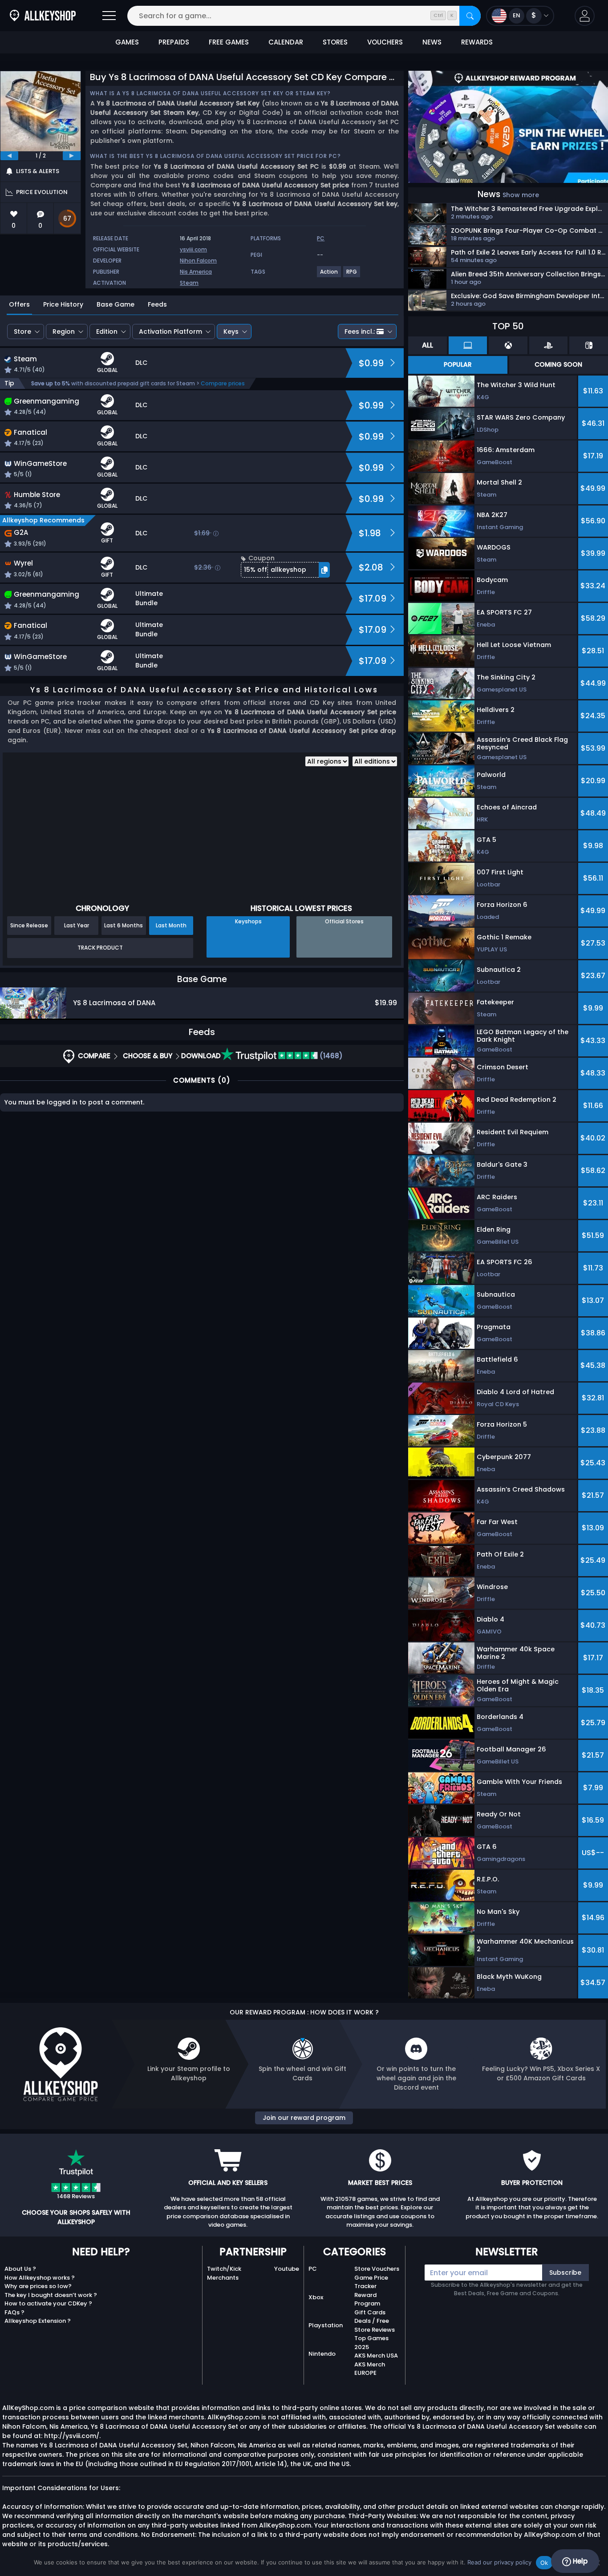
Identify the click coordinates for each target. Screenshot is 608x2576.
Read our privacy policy (499, 2562)
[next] (72, 156)
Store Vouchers (377, 2269)
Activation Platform (170, 332)
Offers (19, 304)
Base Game (116, 304)
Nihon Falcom (198, 261)
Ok (544, 2563)
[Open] (109, 16)
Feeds (157, 304)
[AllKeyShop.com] (43, 16)
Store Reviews (375, 2330)
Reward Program (367, 2299)
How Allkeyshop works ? (40, 2278)
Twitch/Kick (224, 2269)
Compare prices (223, 383)
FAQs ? (14, 2312)
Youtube (287, 2269)
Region (64, 332)
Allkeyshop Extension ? (38, 2321)
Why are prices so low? (38, 2286)
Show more (521, 195)
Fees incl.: (360, 332)
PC (313, 2269)
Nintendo (322, 2354)
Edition (107, 332)
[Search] (470, 16)
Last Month (171, 925)
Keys (231, 332)
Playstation (326, 2325)
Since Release (29, 925)
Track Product (100, 948)
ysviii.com (193, 249)
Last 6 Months (124, 925)
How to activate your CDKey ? (48, 2303)
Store (22, 332)
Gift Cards (370, 2312)
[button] (585, 16)
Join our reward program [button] (304, 2118)
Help (579, 2561)
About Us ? (20, 2269)
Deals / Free (372, 2321)
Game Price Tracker (371, 2282)
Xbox (316, 2297)
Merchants (223, 2278)
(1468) (330, 1056)
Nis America (196, 272)
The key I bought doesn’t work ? (51, 2295)
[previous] (9, 156)
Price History (63, 304)
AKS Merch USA (376, 2356)
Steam (189, 283)
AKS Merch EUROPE (370, 2369)
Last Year (77, 925)
